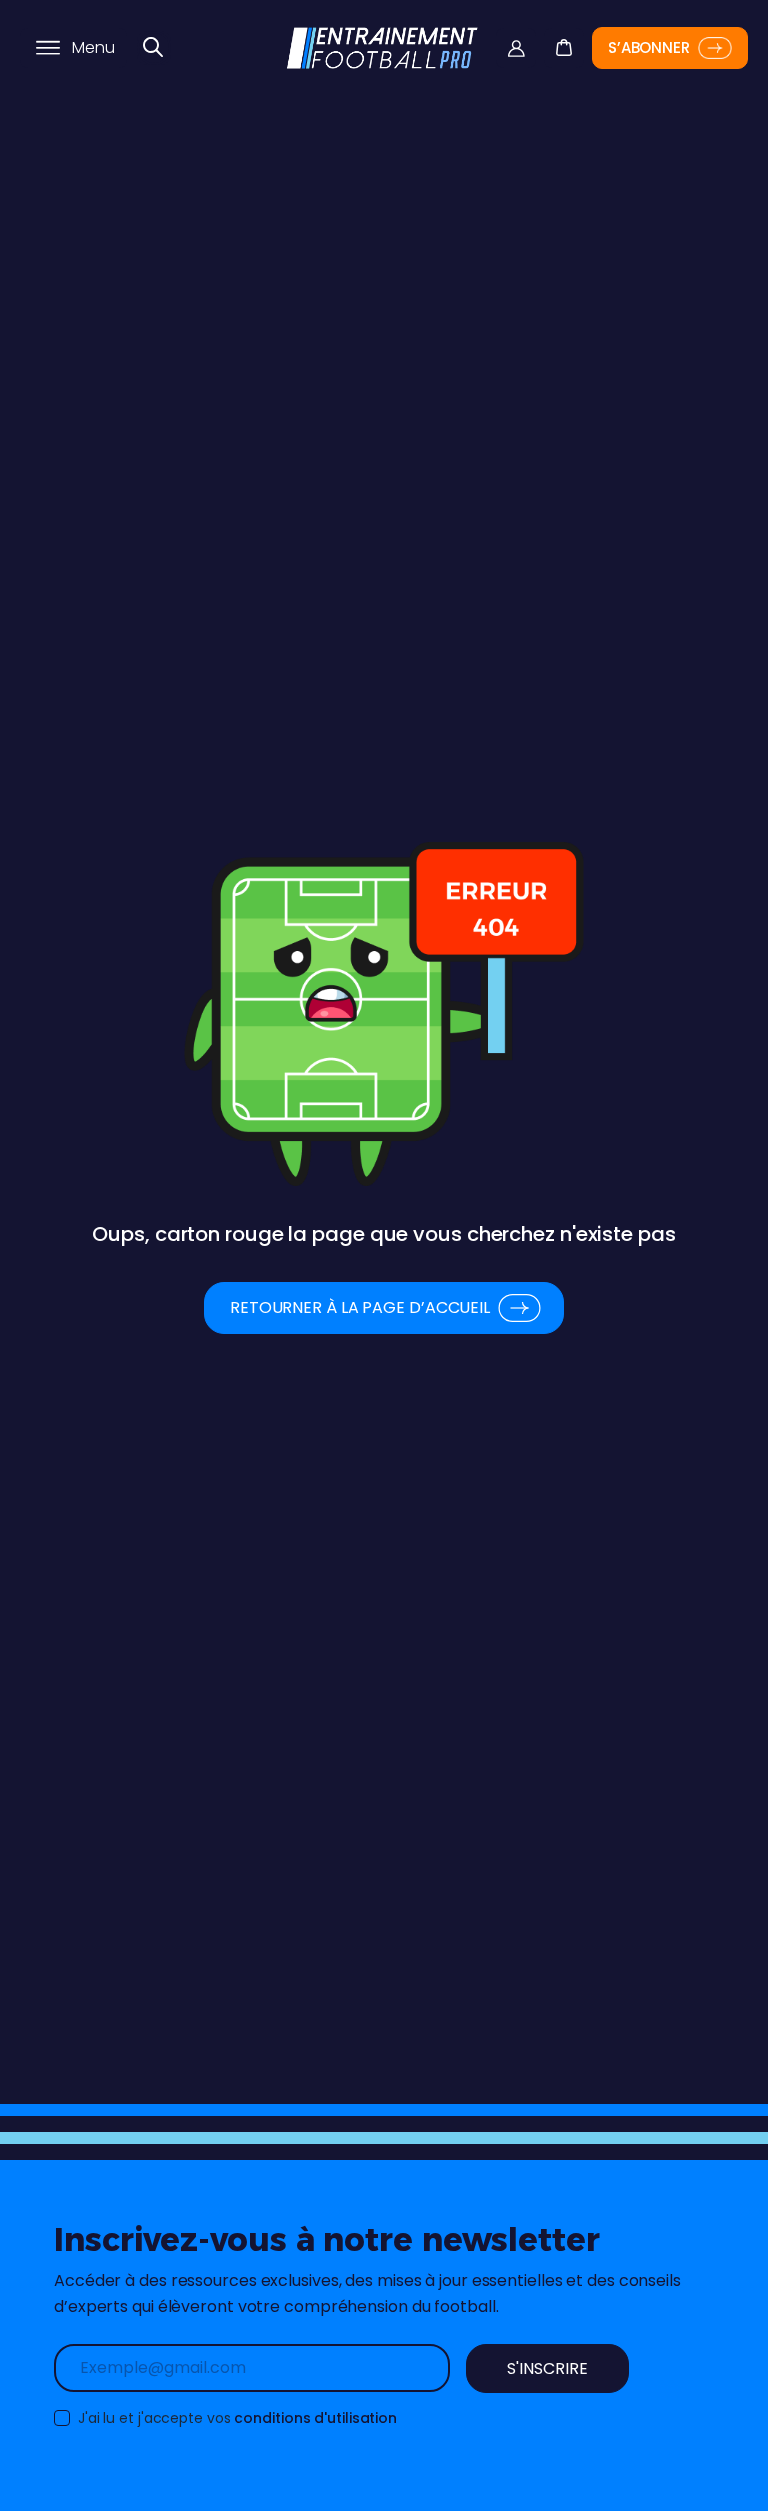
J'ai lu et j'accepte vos (235, 2418)
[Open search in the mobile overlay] (154, 48)
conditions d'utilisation (315, 2418)
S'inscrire (547, 2368)
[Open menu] (48, 48)
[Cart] (563, 33)
